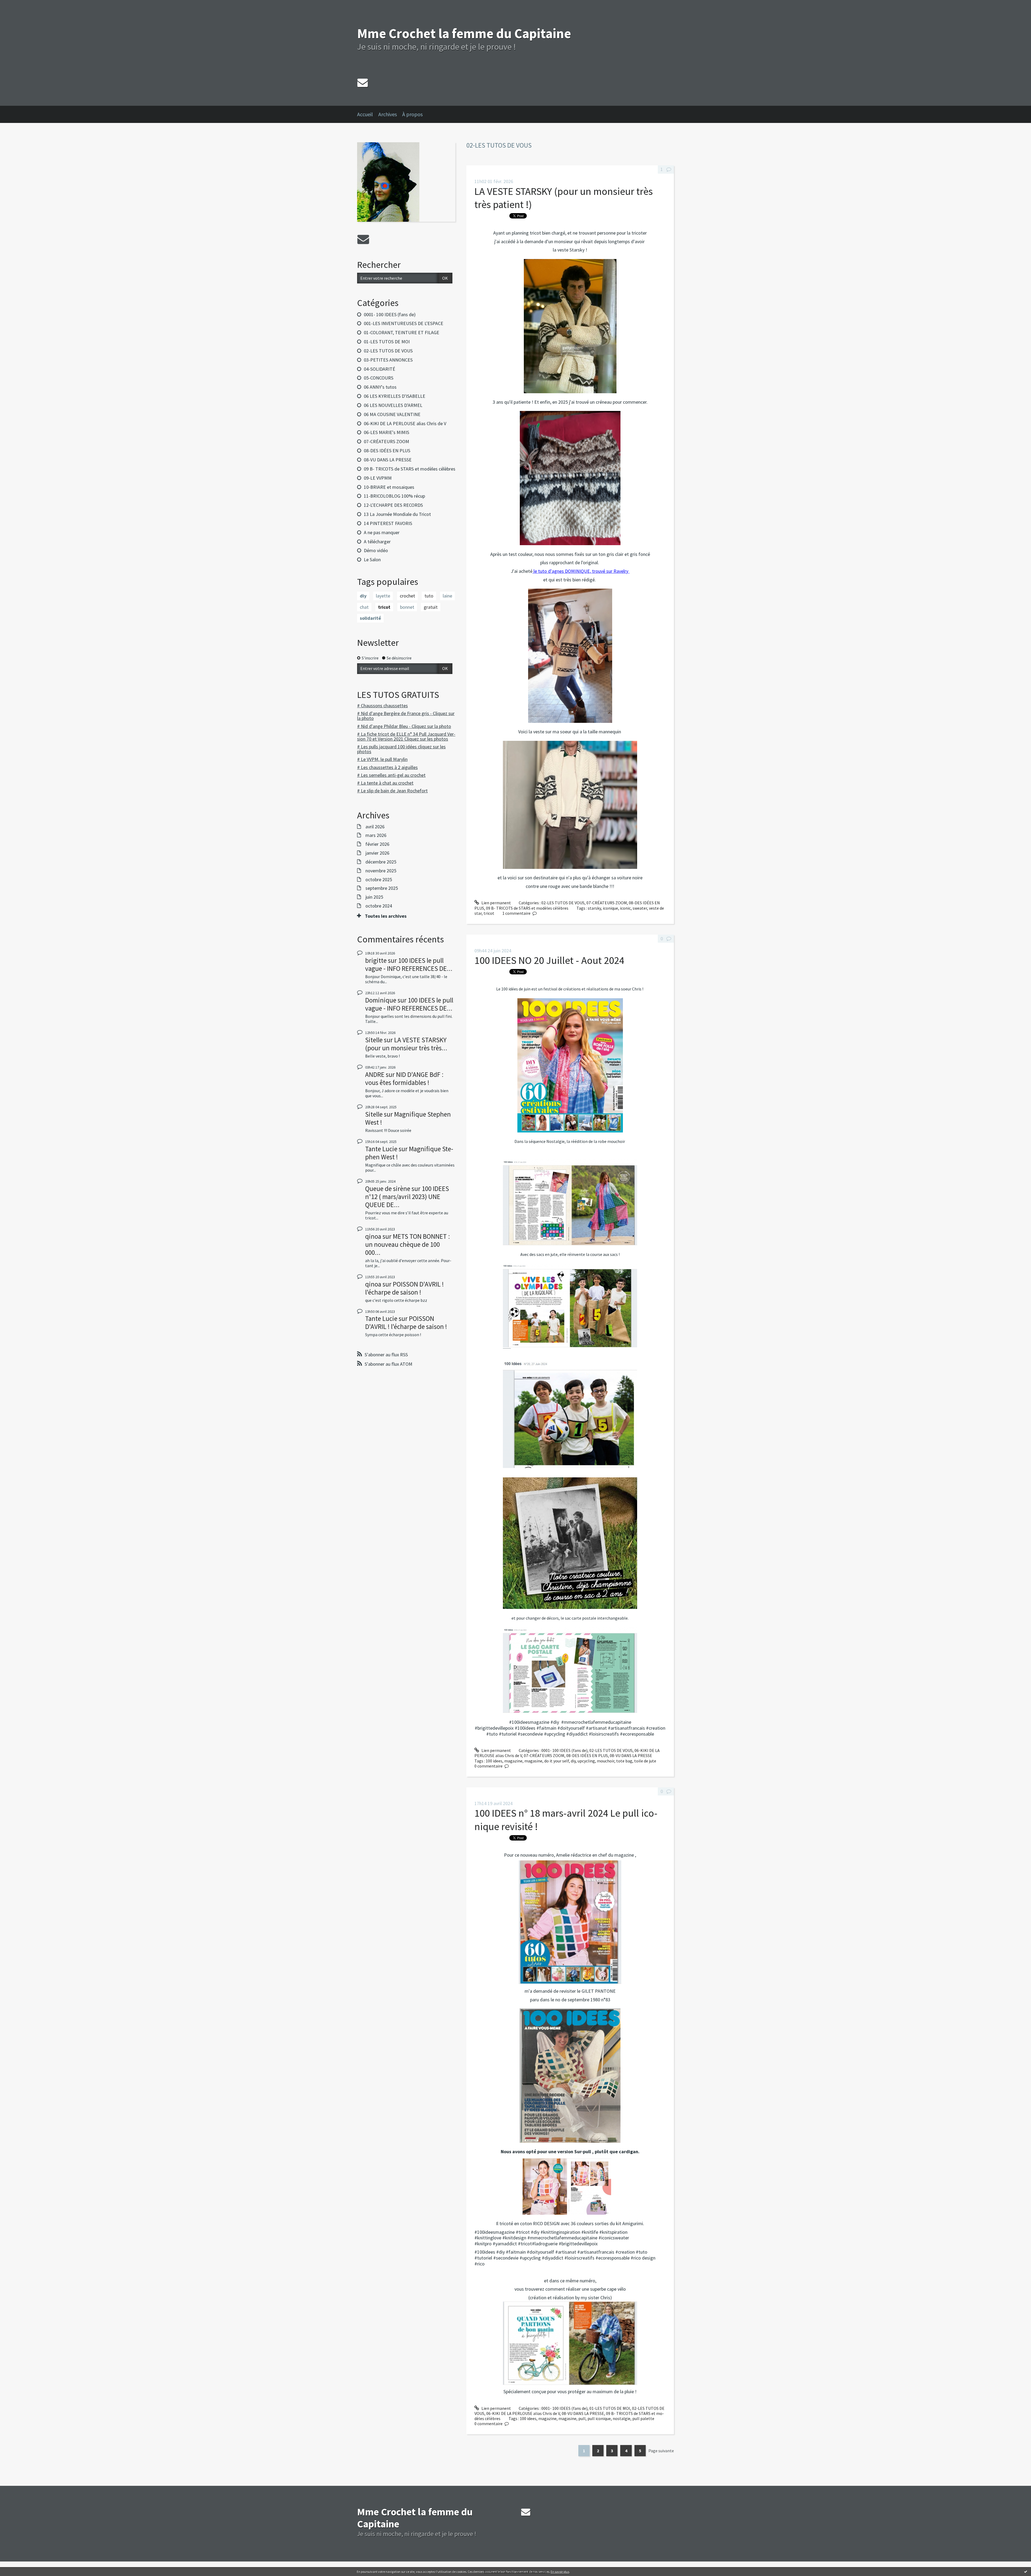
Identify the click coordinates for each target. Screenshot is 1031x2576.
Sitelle (374, 1040)
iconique (610, 908)
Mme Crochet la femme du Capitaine (464, 33)
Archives (388, 114)
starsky (594, 908)
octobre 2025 (379, 880)
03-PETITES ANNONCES (388, 360)
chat (364, 607)
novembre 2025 (381, 871)
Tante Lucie (381, 1149)
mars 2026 (376, 835)
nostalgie (622, 2418)
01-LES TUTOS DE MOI (387, 342)
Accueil (365, 114)
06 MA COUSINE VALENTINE (392, 414)
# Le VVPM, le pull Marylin (382, 759)
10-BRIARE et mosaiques (389, 487)
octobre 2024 (379, 906)
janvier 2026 (377, 853)
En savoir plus (560, 2572)
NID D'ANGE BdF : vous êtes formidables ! (404, 1079)
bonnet (407, 607)
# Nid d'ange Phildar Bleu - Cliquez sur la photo (404, 726)
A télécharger (377, 542)
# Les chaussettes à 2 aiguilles (387, 767)
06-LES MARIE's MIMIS (386, 432)
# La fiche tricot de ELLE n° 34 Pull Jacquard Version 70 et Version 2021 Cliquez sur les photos (406, 736)
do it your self (557, 1761)
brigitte (376, 960)
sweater (640, 908)
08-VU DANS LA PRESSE (388, 460)
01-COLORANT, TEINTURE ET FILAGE (402, 332)
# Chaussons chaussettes (382, 706)
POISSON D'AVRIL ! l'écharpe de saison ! (404, 1288)
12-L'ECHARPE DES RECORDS (393, 505)
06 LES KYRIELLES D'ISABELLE (395, 396)
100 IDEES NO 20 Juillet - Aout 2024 (549, 960)
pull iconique (599, 2418)
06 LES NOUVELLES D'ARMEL (393, 405)
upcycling (586, 1761)
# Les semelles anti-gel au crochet (391, 775)
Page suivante (661, 2451)
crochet (407, 596)
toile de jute (645, 1761)
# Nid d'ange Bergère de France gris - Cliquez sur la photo (406, 716)
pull (582, 2418)
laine (447, 596)
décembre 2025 (381, 862)
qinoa (373, 1236)
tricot (384, 607)
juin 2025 (374, 897)
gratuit (431, 607)
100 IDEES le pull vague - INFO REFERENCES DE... (409, 964)
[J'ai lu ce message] (1026, 2571)
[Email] (363, 83)
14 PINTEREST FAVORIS (388, 523)
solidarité (370, 618)
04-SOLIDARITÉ (380, 369)
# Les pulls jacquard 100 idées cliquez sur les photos (401, 749)
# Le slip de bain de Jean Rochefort (392, 791)
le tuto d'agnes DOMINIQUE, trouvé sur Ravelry (581, 571)
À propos (412, 114)
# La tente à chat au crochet (385, 783)
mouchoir (606, 1761)
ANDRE (375, 1074)
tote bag (624, 1761)
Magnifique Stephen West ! (408, 1118)
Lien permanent (496, 903)
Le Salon (372, 560)
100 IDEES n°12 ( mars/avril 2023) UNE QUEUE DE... (407, 1197)
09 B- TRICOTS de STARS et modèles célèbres (410, 469)
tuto (429, 596)
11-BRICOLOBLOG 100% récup (394, 496)
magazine (513, 1761)
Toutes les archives (386, 916)
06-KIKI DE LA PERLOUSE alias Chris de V (405, 423)
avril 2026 (375, 827)
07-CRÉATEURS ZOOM (386, 441)
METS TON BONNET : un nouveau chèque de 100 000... (408, 1244)
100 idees (494, 1761)
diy (363, 596)
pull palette (643, 2418)
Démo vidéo (376, 550)
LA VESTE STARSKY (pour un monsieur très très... (406, 1044)
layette (383, 596)
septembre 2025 (382, 888)
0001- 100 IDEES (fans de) (390, 314)
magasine (533, 1761)
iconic (625, 908)
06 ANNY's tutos (380, 387)
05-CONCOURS (379, 378)
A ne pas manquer (382, 532)
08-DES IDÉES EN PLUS (387, 451)
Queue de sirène (388, 1189)
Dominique (381, 1000)
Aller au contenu (18, 5)
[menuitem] (368, 114)
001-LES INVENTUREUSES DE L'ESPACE (404, 323)
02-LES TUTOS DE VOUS (388, 351)
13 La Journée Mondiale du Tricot (397, 514)
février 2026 (377, 844)
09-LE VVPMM (378, 478)
